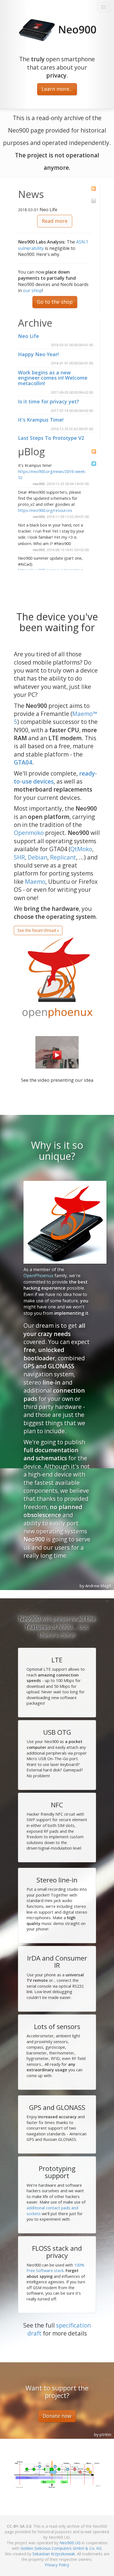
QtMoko (81, 849)
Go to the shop (55, 302)
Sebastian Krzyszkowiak (54, 2554)
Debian (37, 857)
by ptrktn (103, 2434)
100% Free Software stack (55, 2268)
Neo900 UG (70, 2543)
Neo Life (28, 336)
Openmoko (29, 833)
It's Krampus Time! (41, 420)
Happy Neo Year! (38, 354)
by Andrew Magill (95, 1586)
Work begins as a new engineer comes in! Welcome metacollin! (53, 378)
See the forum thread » (38, 930)
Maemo (35, 882)
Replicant (63, 857)
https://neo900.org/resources (45, 510)
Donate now (57, 2416)
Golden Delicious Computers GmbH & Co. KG (61, 2548)
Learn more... (57, 89)
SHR (19, 857)
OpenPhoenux (38, 1276)
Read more (55, 221)
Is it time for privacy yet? (49, 401)
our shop (33, 290)
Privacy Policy (57, 2565)
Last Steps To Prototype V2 (51, 438)
